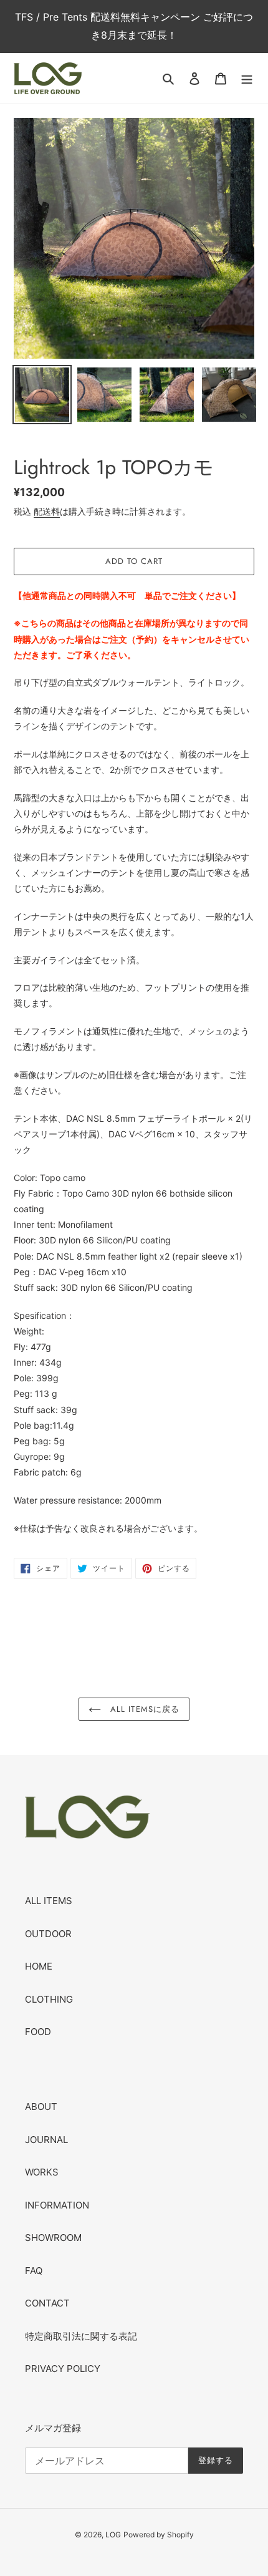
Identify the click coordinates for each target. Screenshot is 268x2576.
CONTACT (47, 2303)
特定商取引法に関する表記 (81, 2336)
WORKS (42, 2172)
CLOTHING (49, 1999)
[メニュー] (247, 78)
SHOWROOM (53, 2238)
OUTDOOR (48, 1934)
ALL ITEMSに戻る (143, 1709)
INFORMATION (57, 2205)
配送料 (47, 511)
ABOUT (41, 2107)
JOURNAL (46, 2140)
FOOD (38, 2032)
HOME (39, 1966)
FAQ (34, 2271)
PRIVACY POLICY (63, 2369)
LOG (113, 2535)
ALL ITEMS (49, 1901)
